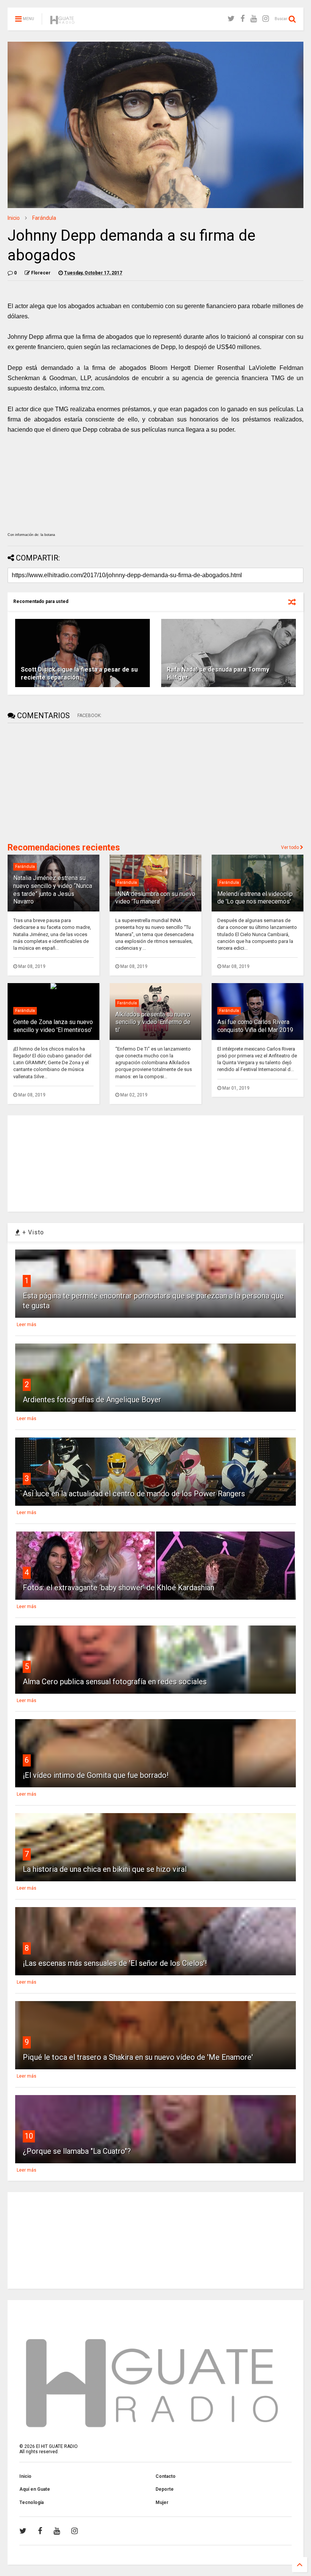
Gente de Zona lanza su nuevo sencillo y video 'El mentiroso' (53, 1026)
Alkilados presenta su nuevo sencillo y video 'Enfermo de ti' (153, 1022)
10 (29, 2136)
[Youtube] (254, 19)
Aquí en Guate (35, 2489)
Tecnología (31, 2502)
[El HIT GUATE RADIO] (63, 21)
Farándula (44, 218)
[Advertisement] (64, 782)
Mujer (162, 2502)
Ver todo (291, 847)
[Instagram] (266, 19)
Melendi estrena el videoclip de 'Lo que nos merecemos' (255, 898)
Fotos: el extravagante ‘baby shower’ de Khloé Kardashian (119, 1588)
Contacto (166, 2476)
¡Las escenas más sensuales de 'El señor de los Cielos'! (115, 1963)
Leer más (27, 1325)
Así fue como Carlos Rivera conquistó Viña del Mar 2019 (255, 1026)
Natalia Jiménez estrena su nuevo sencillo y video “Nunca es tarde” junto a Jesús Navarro (53, 890)
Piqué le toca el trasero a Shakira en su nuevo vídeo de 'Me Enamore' (138, 2057)
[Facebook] (243, 19)
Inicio (14, 218)
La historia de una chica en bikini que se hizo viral (105, 1869)
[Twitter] (231, 19)
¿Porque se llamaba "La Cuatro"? (77, 2151)
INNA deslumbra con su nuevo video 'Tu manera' (155, 898)
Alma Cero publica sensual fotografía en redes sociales (115, 1682)
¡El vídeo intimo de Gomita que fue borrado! (96, 1775)
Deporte (165, 2489)
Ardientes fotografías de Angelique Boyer (92, 1400)
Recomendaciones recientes (64, 848)
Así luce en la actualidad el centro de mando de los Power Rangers (134, 1494)
